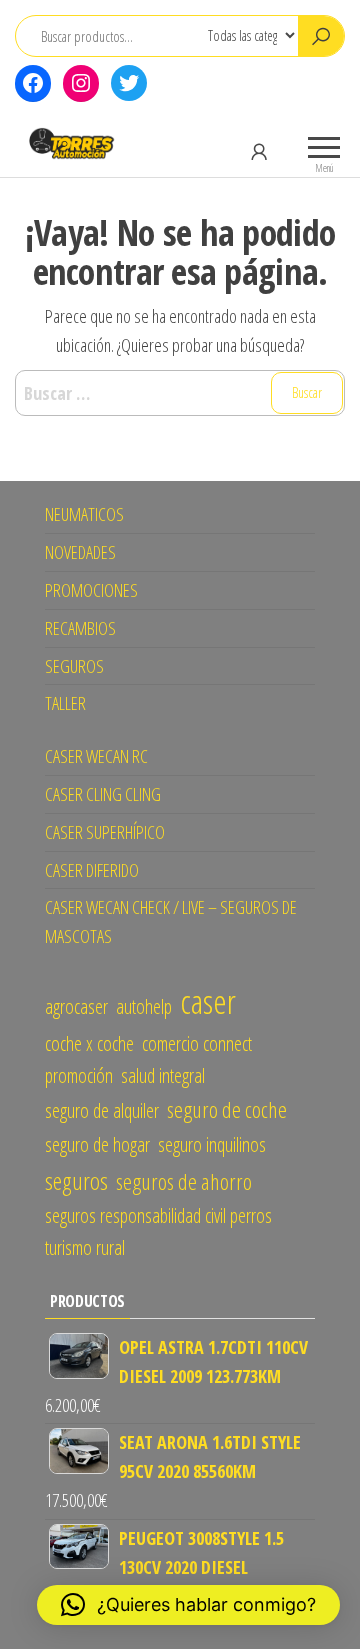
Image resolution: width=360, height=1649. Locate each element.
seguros (76, 1180)
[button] (188, 1605)
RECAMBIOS (80, 628)
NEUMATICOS (84, 514)
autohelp (144, 1006)
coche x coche (89, 1043)
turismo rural (85, 1247)
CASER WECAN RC (96, 756)
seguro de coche (227, 1109)
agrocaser (76, 1006)
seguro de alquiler (102, 1110)
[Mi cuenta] (259, 151)
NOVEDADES (80, 552)
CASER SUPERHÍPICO (105, 832)
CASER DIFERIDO (92, 870)
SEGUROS (74, 666)
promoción (79, 1075)
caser (208, 1001)
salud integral (163, 1075)
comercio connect (197, 1043)
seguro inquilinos (212, 1144)
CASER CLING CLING (103, 794)
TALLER (65, 703)
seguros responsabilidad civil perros (158, 1215)
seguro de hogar (97, 1144)
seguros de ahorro (184, 1181)
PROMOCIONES (91, 590)
